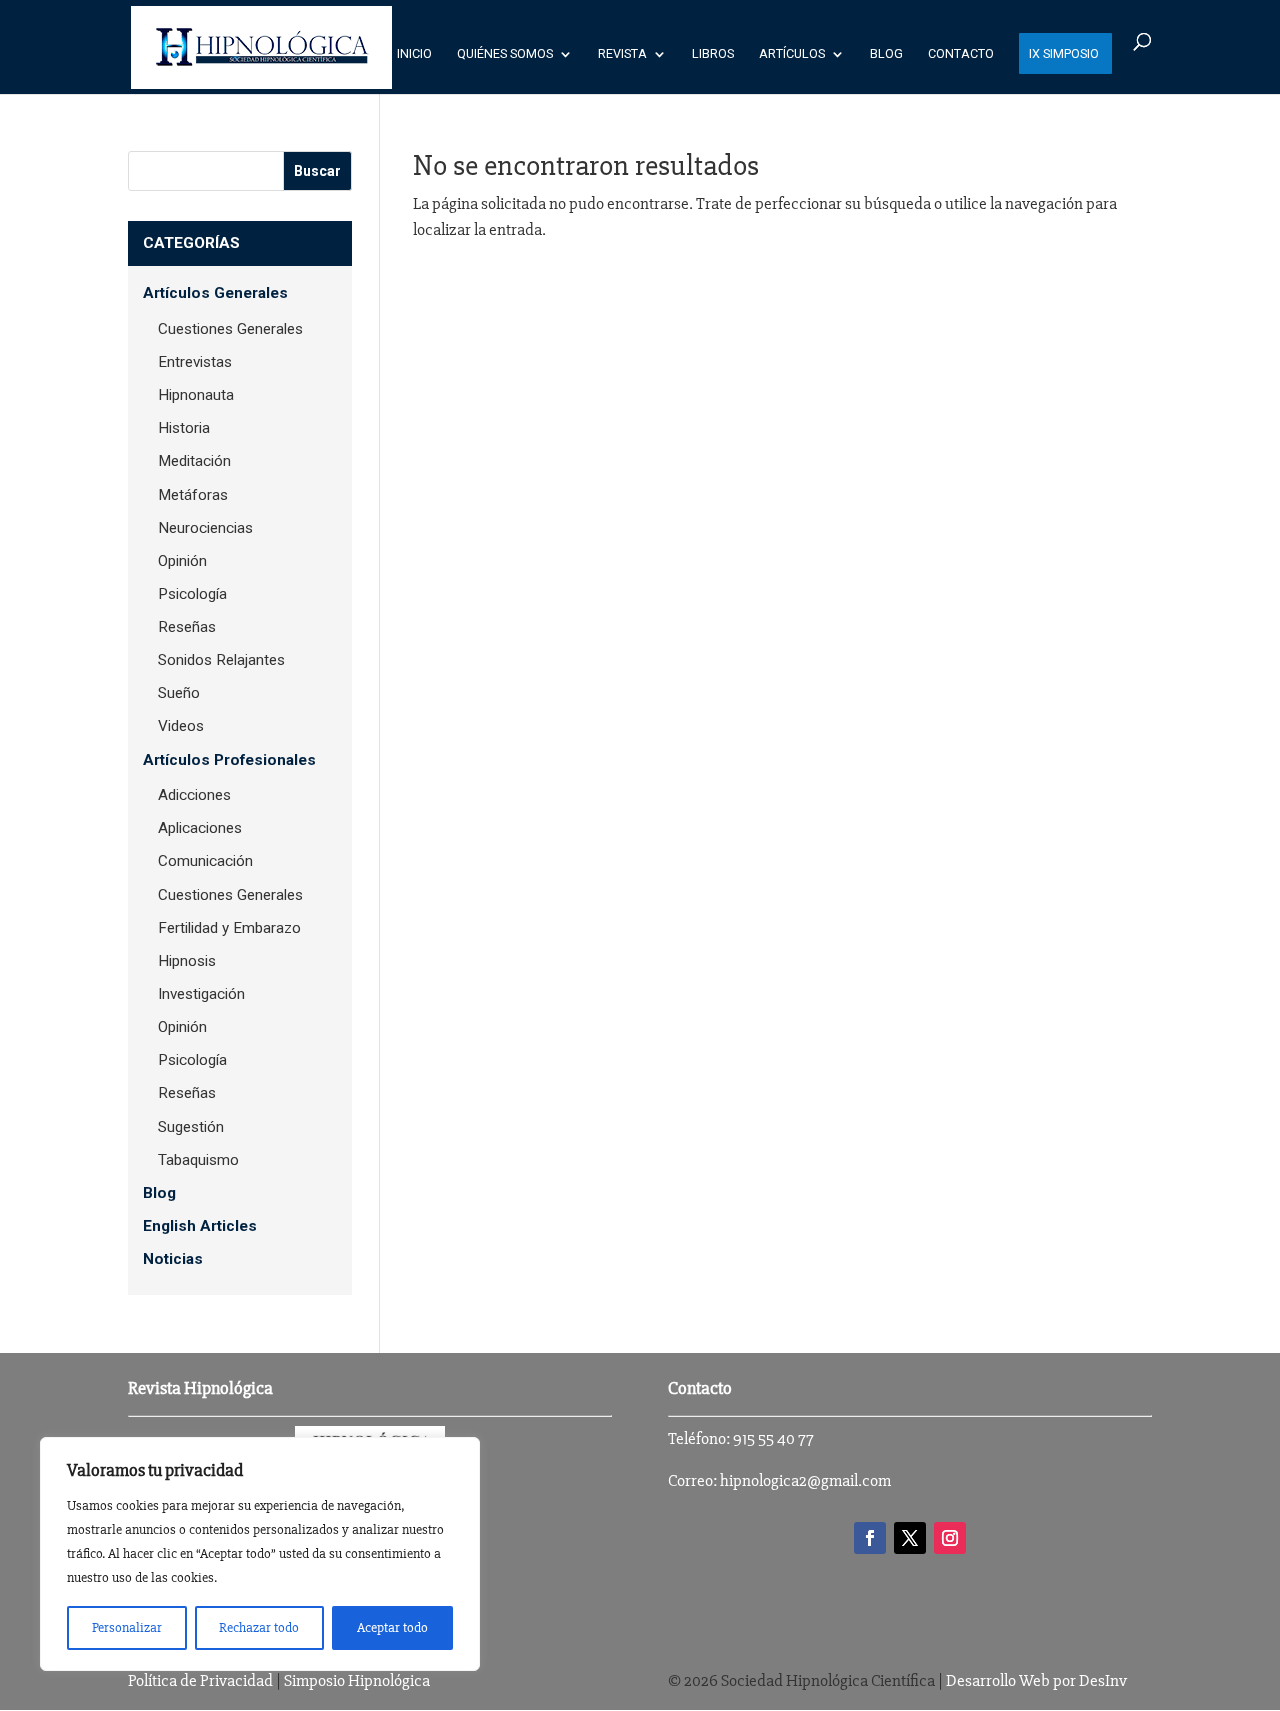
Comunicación (205, 861)
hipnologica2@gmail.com (805, 1480)
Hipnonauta (196, 395)
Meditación (194, 461)
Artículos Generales (215, 293)
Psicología (192, 594)
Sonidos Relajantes (221, 660)
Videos (181, 726)
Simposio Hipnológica (357, 1680)
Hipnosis (187, 961)
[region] (260, 1554)
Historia (184, 428)
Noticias (173, 1259)
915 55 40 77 (773, 1438)
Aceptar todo (392, 1627)
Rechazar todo (259, 1627)
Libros (713, 54)
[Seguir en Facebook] (870, 1538)
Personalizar (127, 1627)
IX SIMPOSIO (1064, 54)
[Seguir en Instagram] (950, 1538)
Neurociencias (205, 528)
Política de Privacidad (200, 1680)
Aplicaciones (200, 828)
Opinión (182, 561)
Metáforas (193, 495)
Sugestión (191, 1127)
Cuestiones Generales (230, 329)
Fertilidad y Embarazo (229, 928)
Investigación (201, 994)
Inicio (414, 54)
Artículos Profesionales (229, 760)
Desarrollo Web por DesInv (1036, 1680)
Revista (622, 54)
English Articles (200, 1226)
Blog (886, 54)
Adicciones (194, 795)
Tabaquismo (198, 1160)
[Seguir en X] (910, 1538)
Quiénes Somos (505, 54)
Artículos (792, 54)
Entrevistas (195, 362)
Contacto (961, 54)
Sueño (179, 693)
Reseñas (187, 627)
